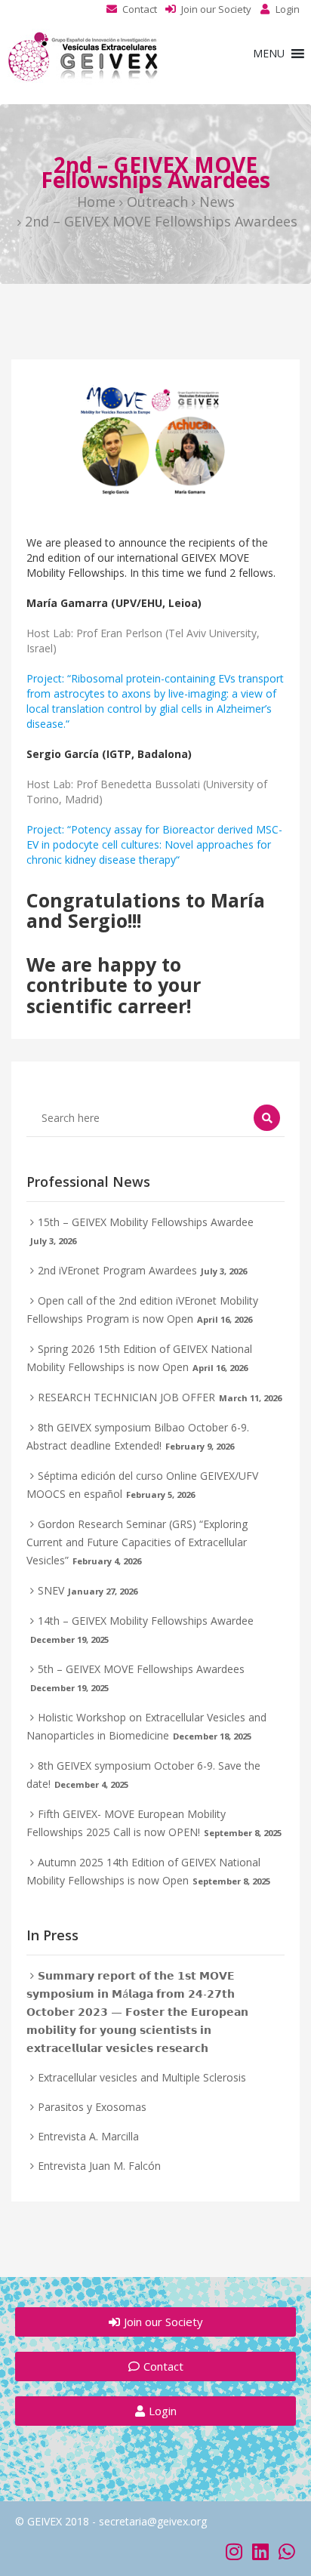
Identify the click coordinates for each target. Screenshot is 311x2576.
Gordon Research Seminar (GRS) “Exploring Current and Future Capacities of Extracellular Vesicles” (137, 1542)
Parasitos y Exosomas (92, 2107)
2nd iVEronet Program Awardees (117, 1270)
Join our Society (216, 9)
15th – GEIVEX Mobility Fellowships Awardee (146, 1222)
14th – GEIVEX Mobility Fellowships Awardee (146, 1621)
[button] (269, 54)
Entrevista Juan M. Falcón (99, 2166)
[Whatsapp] (286, 2551)
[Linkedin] (260, 2551)
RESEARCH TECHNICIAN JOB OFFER (126, 1397)
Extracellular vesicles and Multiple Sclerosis (142, 2077)
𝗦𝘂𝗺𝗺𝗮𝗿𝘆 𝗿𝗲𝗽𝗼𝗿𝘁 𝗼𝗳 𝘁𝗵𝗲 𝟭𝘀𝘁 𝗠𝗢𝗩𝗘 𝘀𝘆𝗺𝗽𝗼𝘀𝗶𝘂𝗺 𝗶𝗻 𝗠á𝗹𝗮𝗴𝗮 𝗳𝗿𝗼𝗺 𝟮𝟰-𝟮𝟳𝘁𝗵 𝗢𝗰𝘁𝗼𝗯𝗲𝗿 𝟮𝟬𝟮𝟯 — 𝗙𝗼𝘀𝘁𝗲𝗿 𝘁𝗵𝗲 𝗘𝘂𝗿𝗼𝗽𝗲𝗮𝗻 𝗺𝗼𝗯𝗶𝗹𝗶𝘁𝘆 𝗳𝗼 (137, 2012)
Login (288, 9)
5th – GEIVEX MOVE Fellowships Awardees (141, 1669)
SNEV (51, 1590)
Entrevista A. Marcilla (88, 2136)
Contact (140, 9)
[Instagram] (234, 2551)
